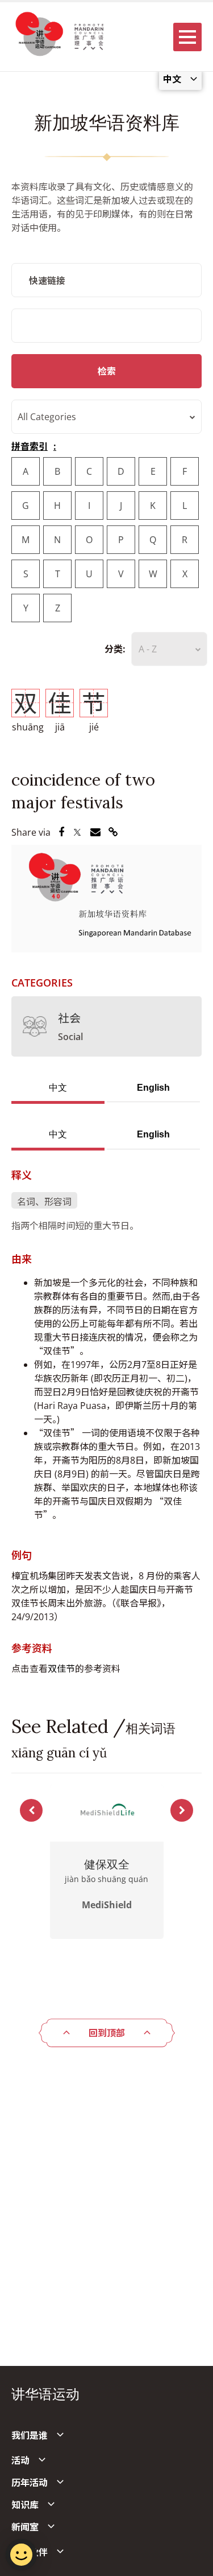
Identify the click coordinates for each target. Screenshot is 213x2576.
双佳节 (61, 1669)
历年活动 (30, 2483)
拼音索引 (30, 446)
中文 (58, 1088)
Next (182, 1810)
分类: (115, 649)
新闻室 (25, 2527)
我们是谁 (30, 2435)
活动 (20, 2460)
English (153, 1088)
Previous (31, 1810)
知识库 (25, 2505)
